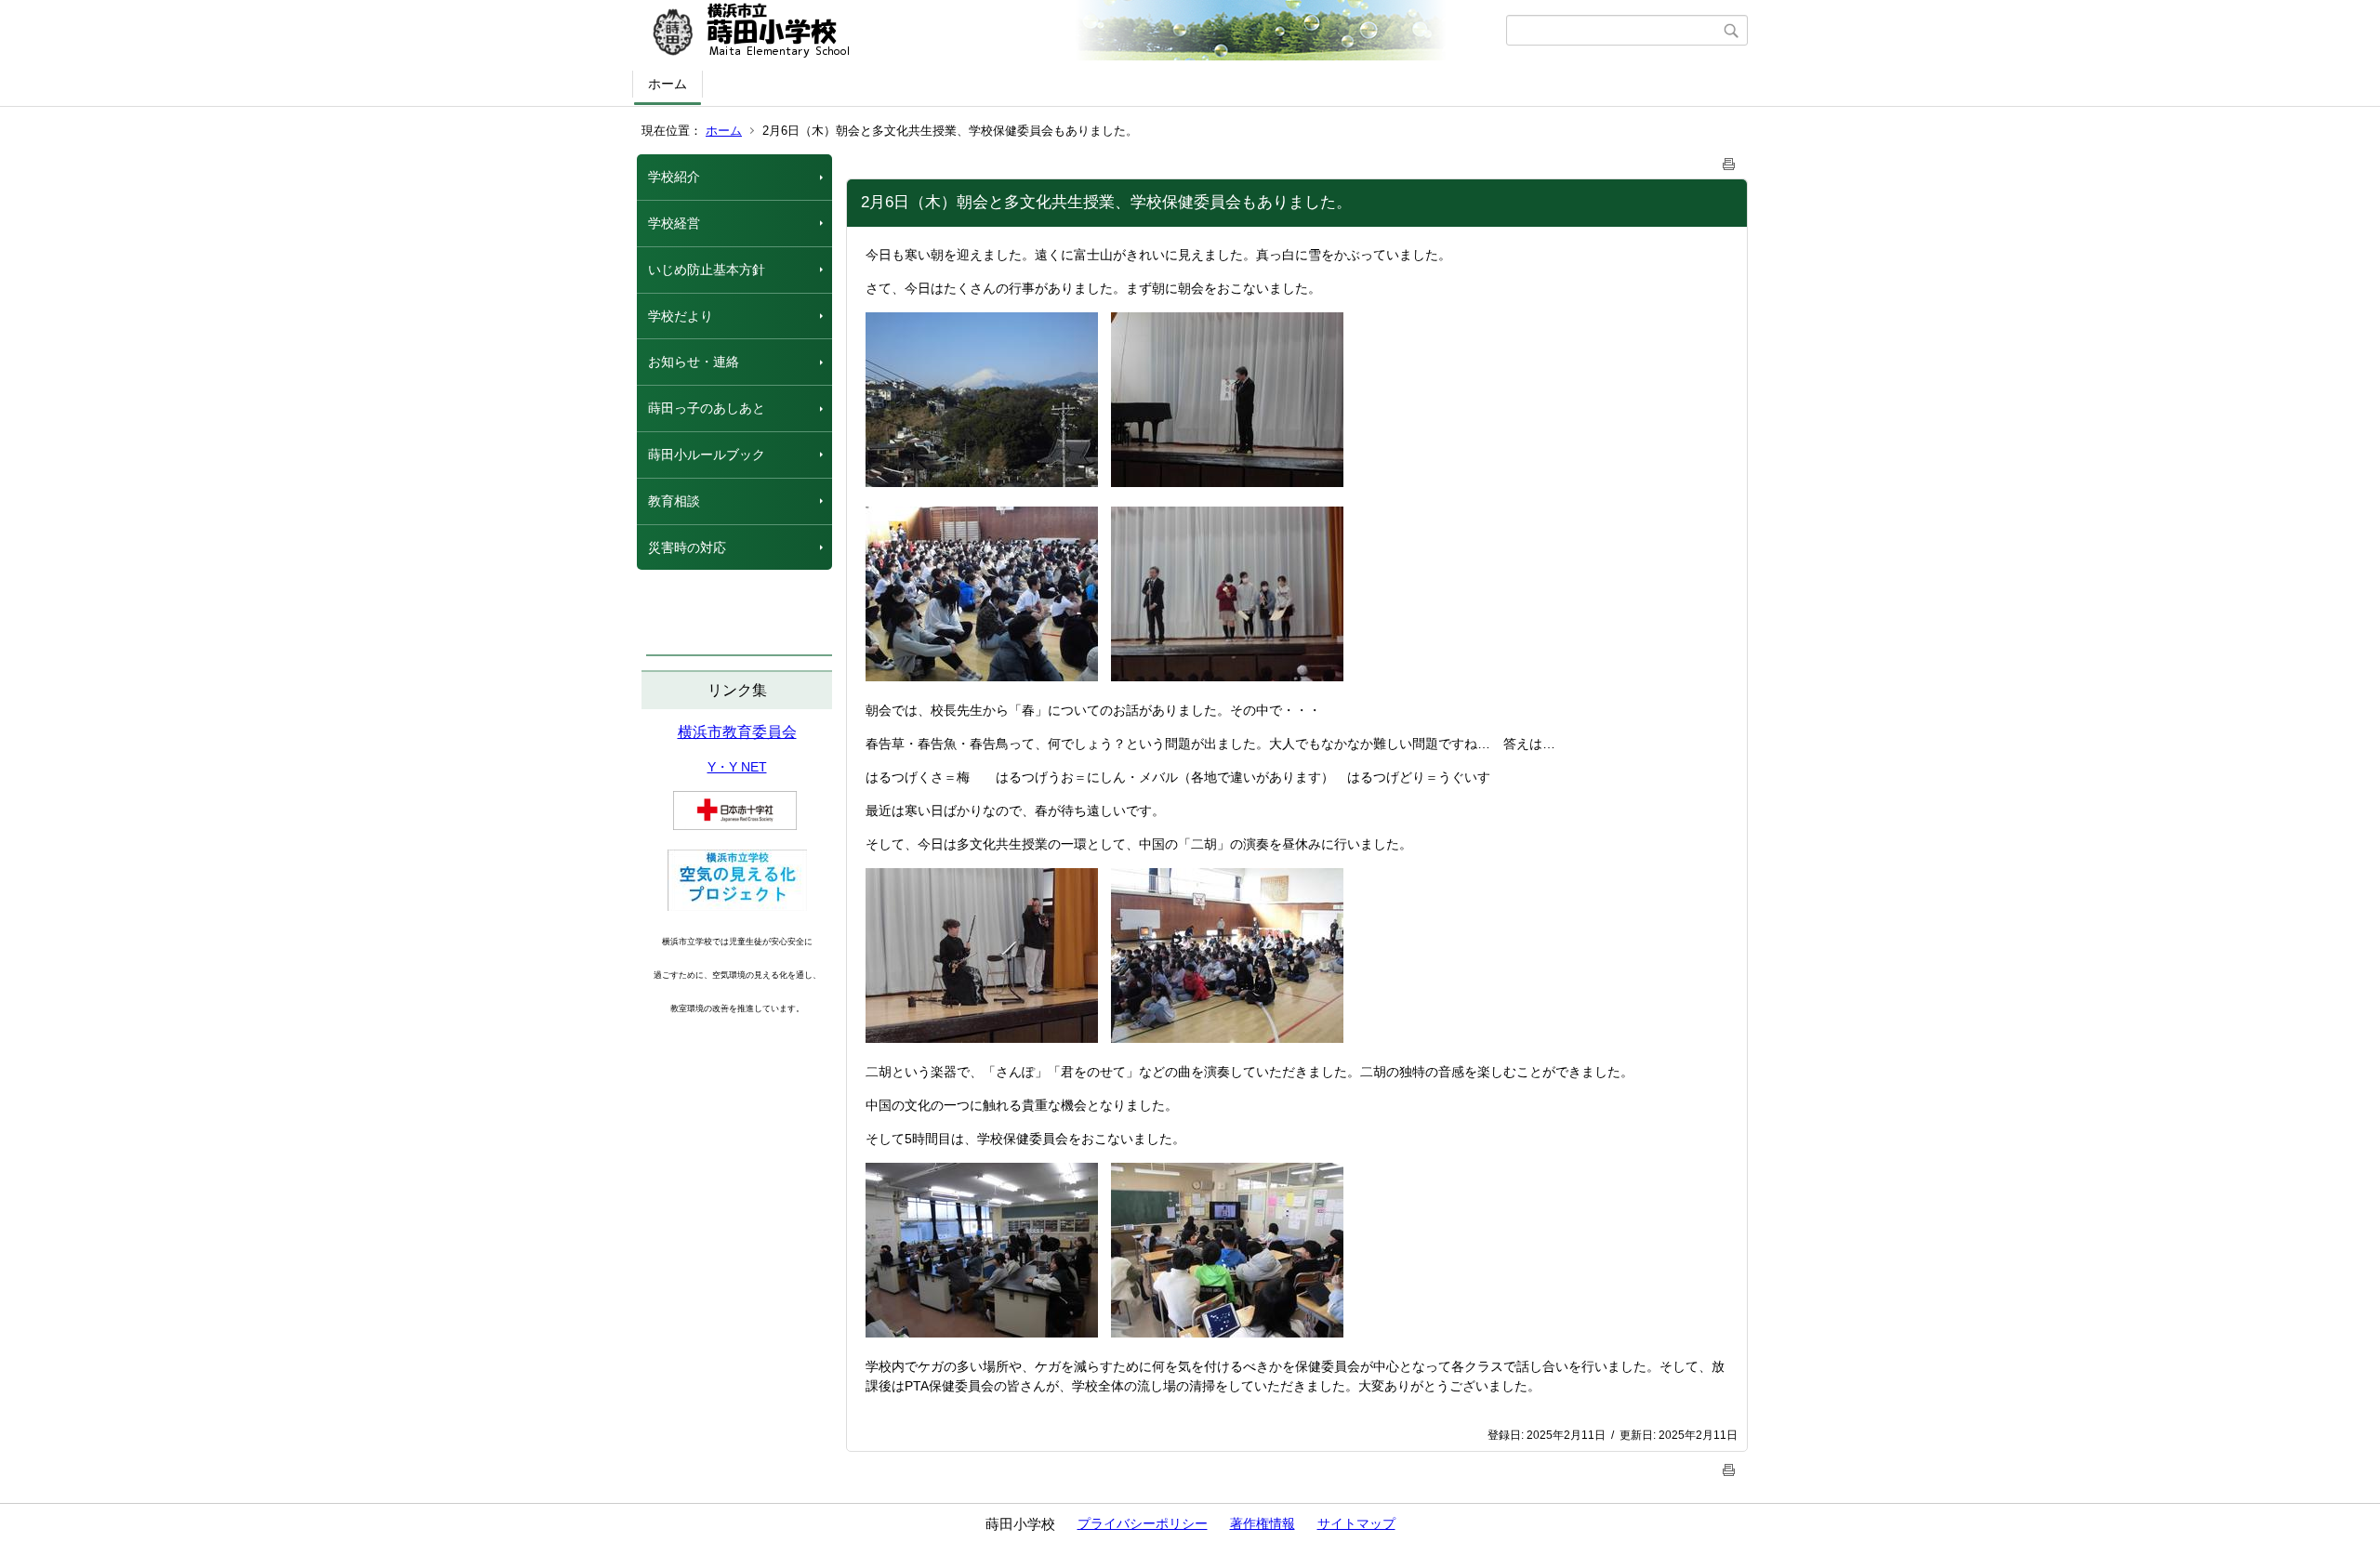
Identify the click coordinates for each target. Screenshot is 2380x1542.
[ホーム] (1071, 31)
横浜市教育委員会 (737, 732)
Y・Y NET (737, 767)
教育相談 (674, 501)
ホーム (668, 84)
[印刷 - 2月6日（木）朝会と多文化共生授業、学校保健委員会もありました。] (1729, 160)
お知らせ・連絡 (694, 362)
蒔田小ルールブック (707, 455)
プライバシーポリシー (1143, 1523)
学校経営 (674, 223)
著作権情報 (1263, 1523)
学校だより (681, 316)
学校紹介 (674, 177)
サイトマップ (1356, 1523)
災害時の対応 (687, 547)
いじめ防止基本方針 (707, 270)
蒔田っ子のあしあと (707, 408)
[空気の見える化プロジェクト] (737, 906)
